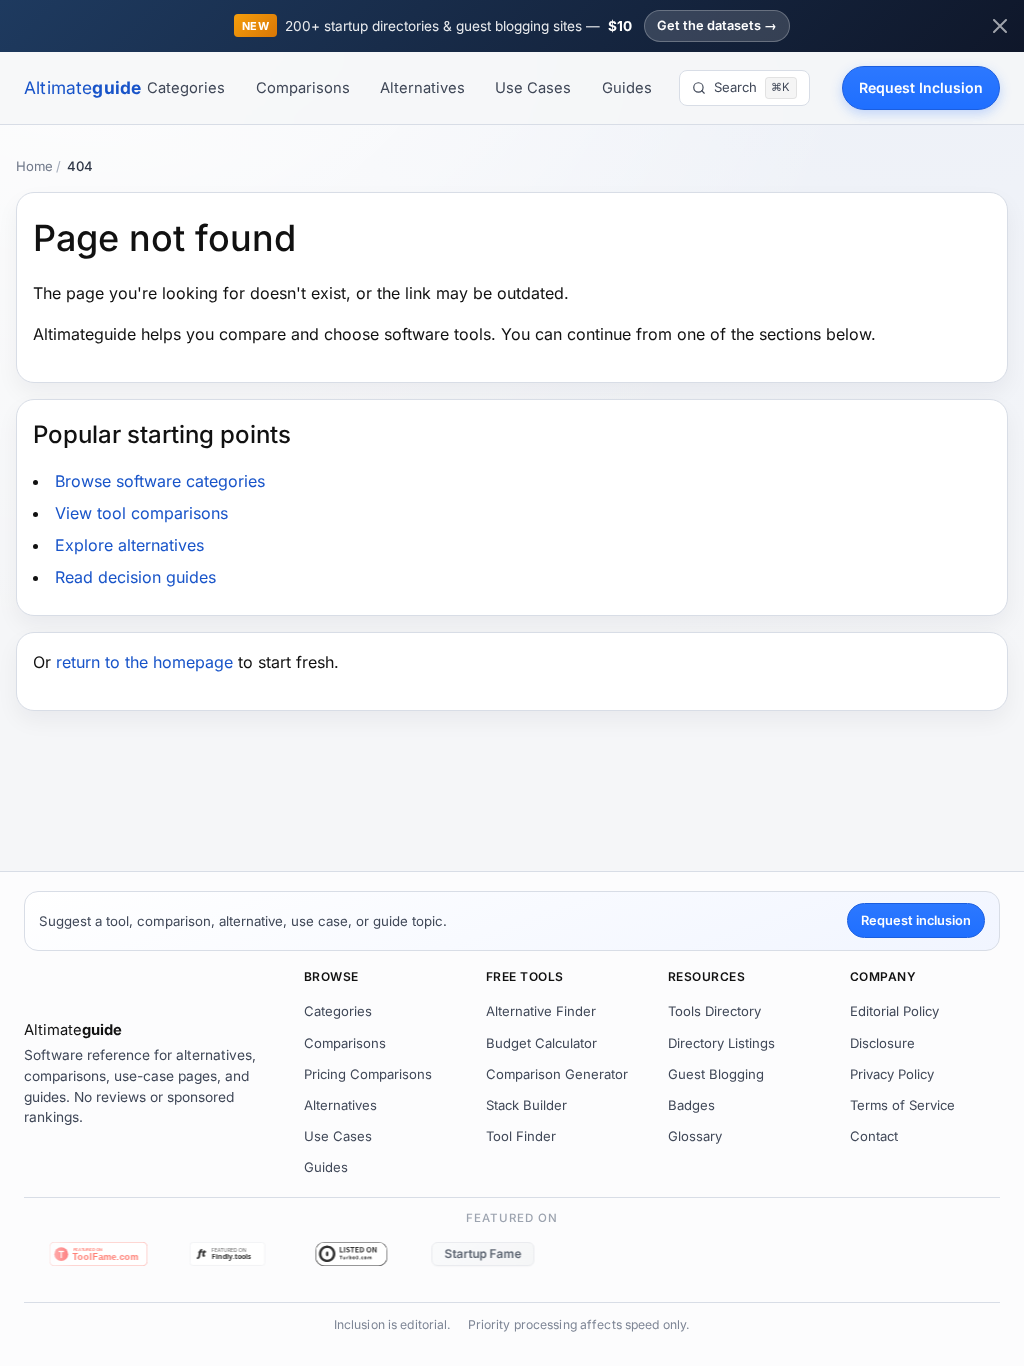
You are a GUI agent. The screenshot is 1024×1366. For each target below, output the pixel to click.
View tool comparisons (141, 513)
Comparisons (303, 88)
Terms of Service (902, 1105)
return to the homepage (144, 662)
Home (34, 166)
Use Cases (533, 88)
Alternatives (422, 88)
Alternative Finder (541, 1011)
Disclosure (882, 1043)
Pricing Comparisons (368, 1074)
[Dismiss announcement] (1000, 26)
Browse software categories (160, 481)
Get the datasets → (717, 25)
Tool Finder (521, 1136)
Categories (186, 88)
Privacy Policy (892, 1074)
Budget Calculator (541, 1043)
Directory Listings (721, 1043)
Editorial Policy (894, 1011)
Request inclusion (916, 920)
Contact (874, 1136)
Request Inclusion (921, 87)
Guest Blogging (716, 1074)
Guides (627, 88)
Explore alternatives (129, 545)
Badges (691, 1105)
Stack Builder (526, 1105)
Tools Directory (714, 1011)
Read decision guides (135, 577)
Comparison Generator (557, 1074)
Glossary (695, 1136)
